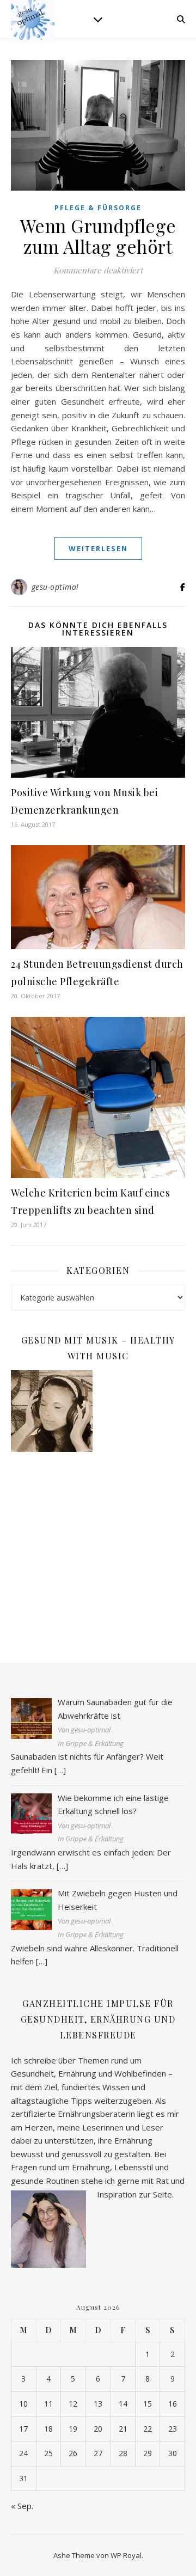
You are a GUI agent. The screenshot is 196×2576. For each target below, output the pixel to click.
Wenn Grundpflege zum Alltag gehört (98, 236)
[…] (60, 1770)
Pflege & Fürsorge (98, 208)
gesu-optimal (55, 587)
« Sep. (22, 2506)
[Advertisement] (98, 1546)
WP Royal (126, 2555)
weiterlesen (98, 548)
